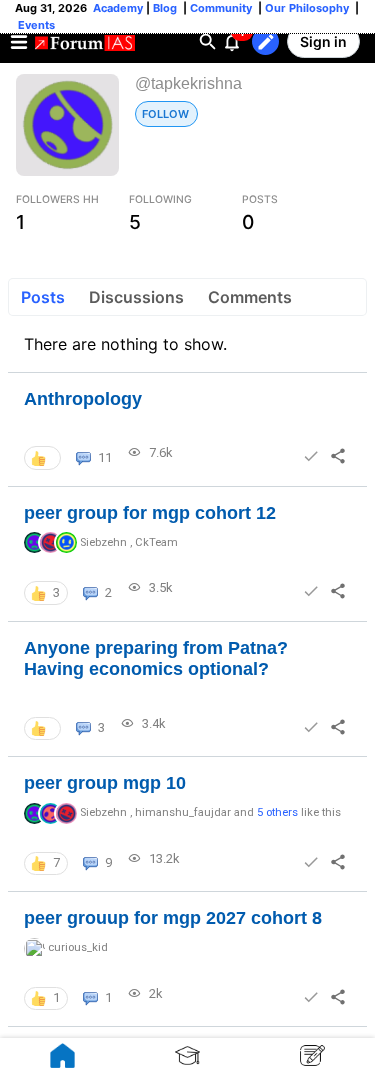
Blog (166, 8)
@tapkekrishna (188, 83)
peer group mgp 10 (105, 783)
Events (35, 25)
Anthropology (83, 399)
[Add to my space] (311, 456)
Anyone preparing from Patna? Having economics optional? (156, 659)
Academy (118, 8)
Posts (43, 297)
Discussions (136, 297)
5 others (277, 812)
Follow (165, 114)
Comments (250, 297)
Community (222, 8)
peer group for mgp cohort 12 (150, 513)
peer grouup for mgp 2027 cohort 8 (173, 918)
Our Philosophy (305, 8)
